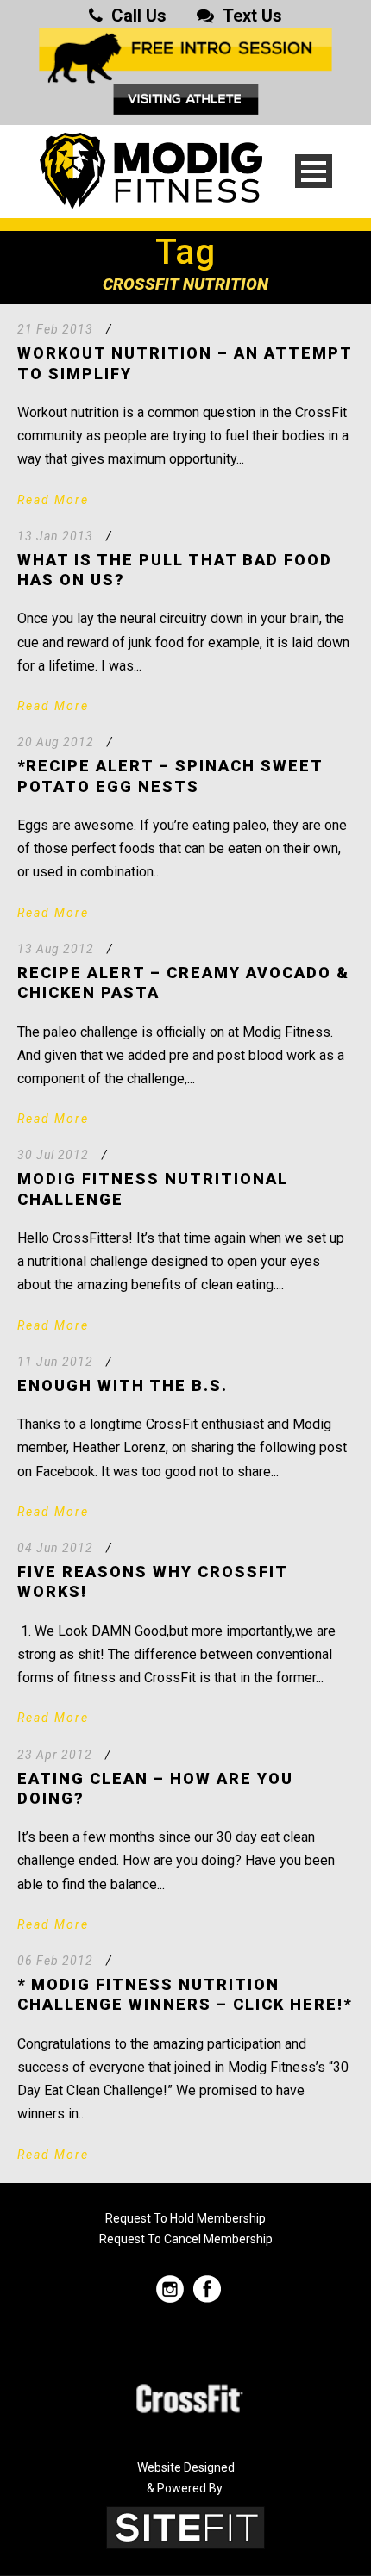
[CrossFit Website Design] (185, 2526)
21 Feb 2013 (55, 329)
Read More (53, 500)
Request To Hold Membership (185, 2218)
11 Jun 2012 (55, 1362)
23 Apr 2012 (55, 1755)
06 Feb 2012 (55, 1961)
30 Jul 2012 (53, 1155)
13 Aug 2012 (56, 949)
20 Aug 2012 (56, 742)
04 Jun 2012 (55, 1548)
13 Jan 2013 (55, 536)
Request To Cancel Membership (186, 2239)
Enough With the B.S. (123, 1385)
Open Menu (314, 171)
